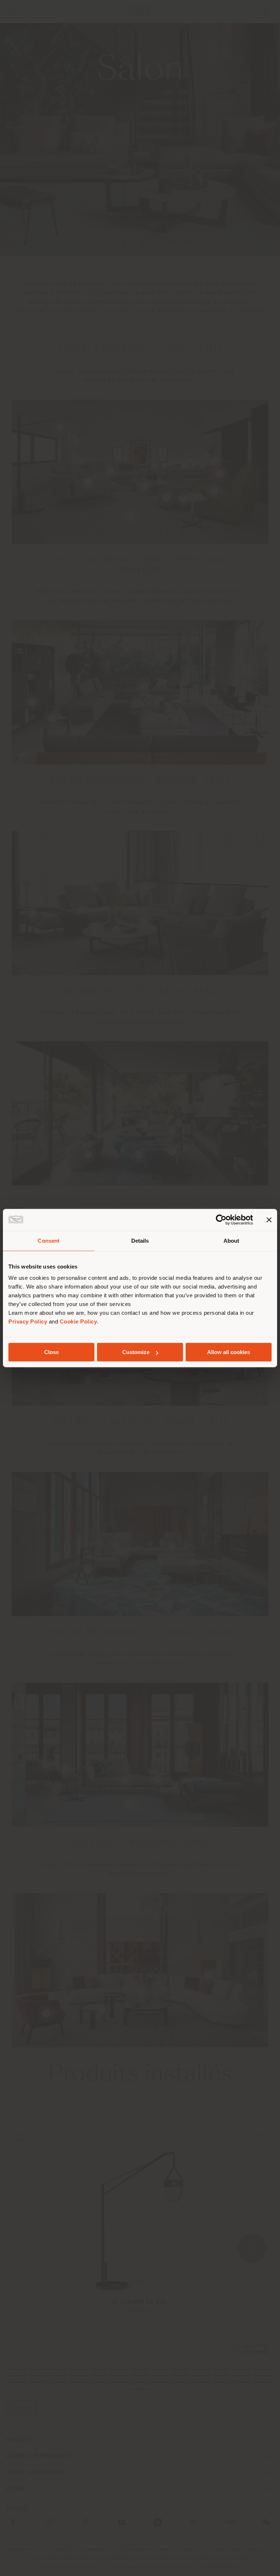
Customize (136, 1352)
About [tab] (232, 1241)
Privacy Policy (28, 1321)
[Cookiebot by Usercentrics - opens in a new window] (221, 1220)
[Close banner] (269, 1220)
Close (51, 1352)
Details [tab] (140, 1241)
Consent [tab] (48, 1241)
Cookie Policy (79, 1321)
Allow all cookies (229, 1352)
